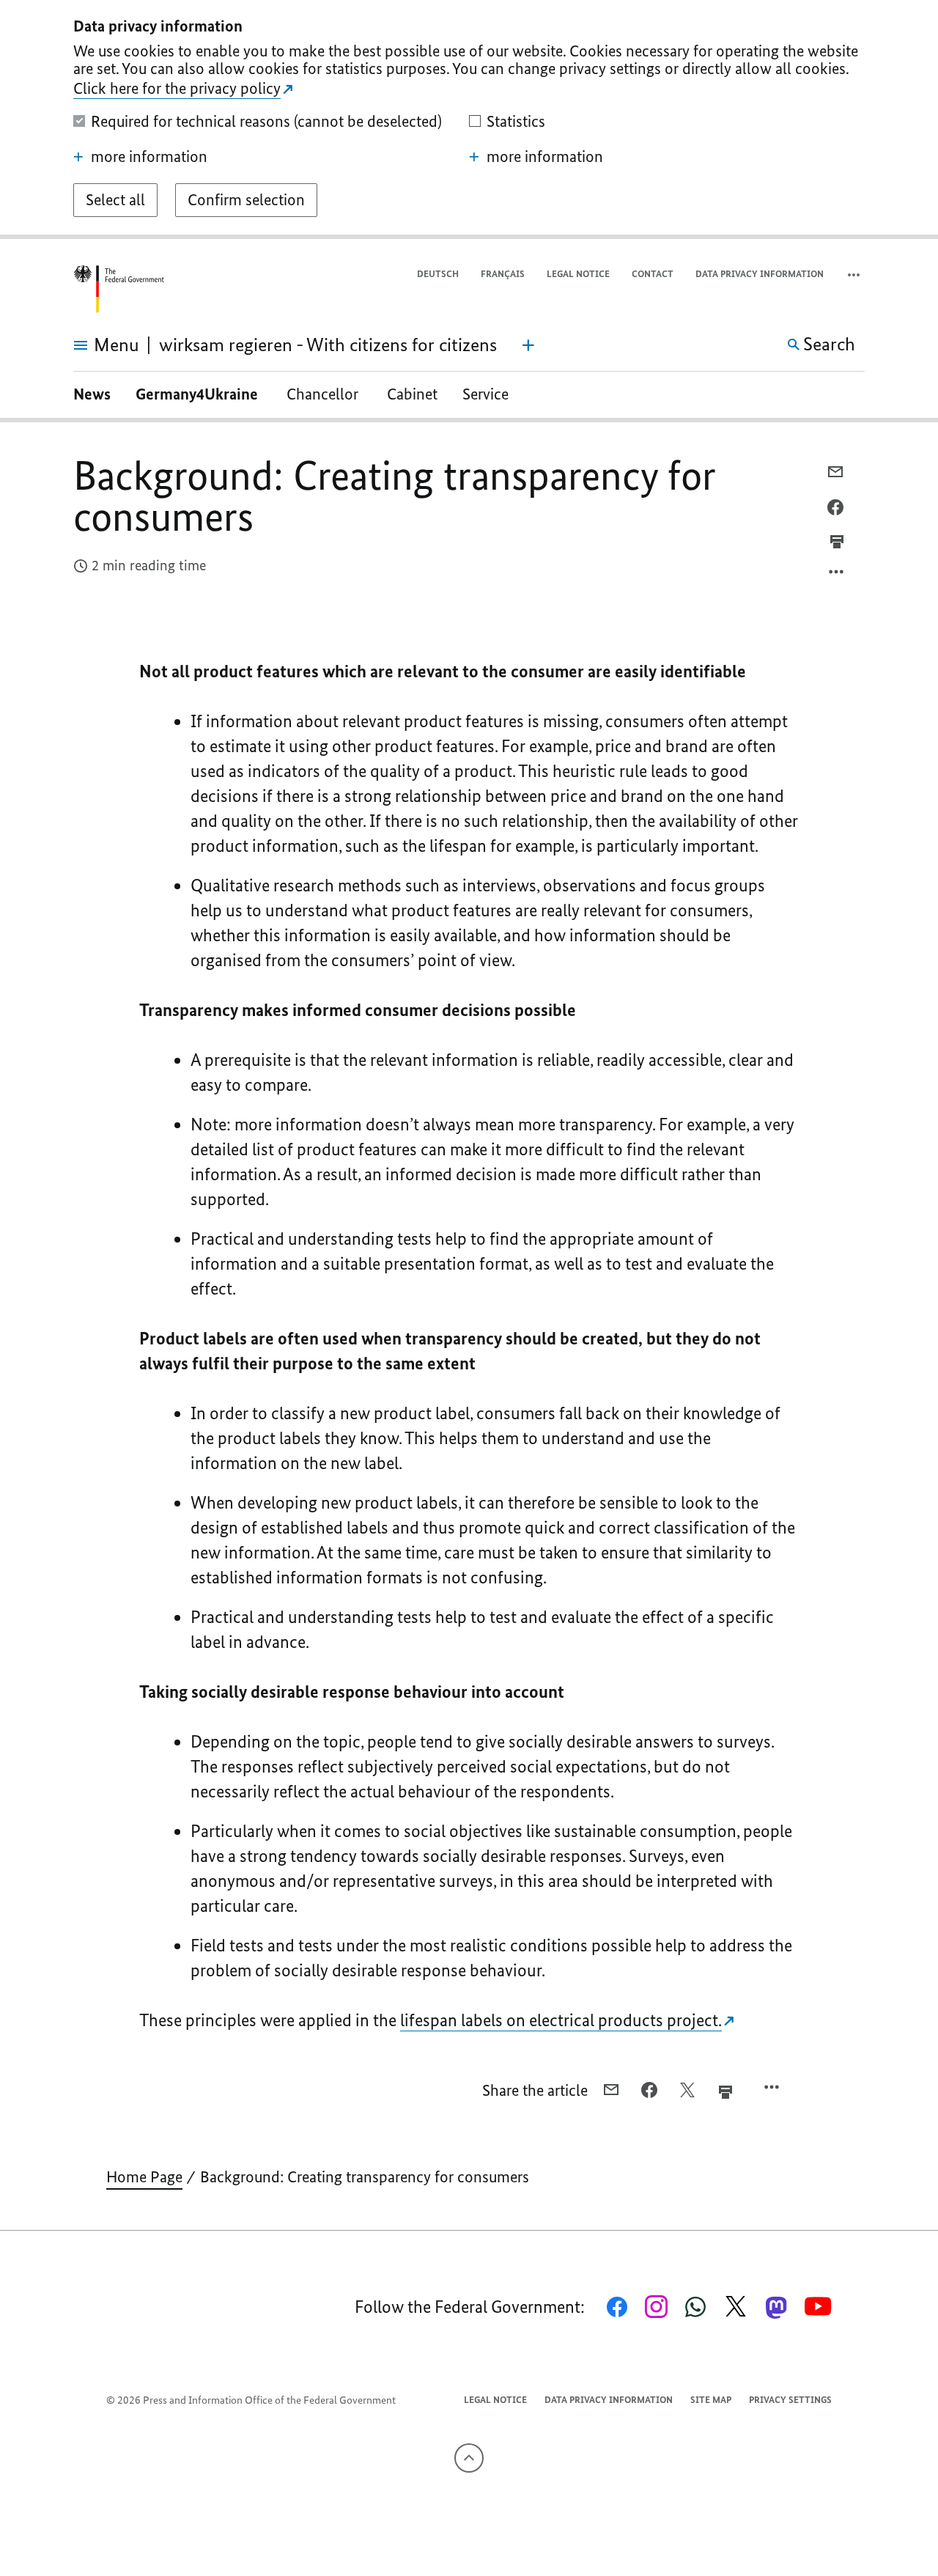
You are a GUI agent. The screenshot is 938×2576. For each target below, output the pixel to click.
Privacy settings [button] (790, 2400)
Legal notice (578, 274)
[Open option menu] (837, 575)
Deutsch (438, 274)
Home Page (144, 2177)
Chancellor (324, 394)
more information (149, 157)
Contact (653, 274)
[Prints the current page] (837, 542)
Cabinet (412, 394)
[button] (855, 275)
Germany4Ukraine (199, 394)
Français (503, 274)
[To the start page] (119, 289)
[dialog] (469, 119)
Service (485, 394)
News (92, 394)
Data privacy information (760, 274)
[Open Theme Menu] (528, 345)
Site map (711, 2400)
